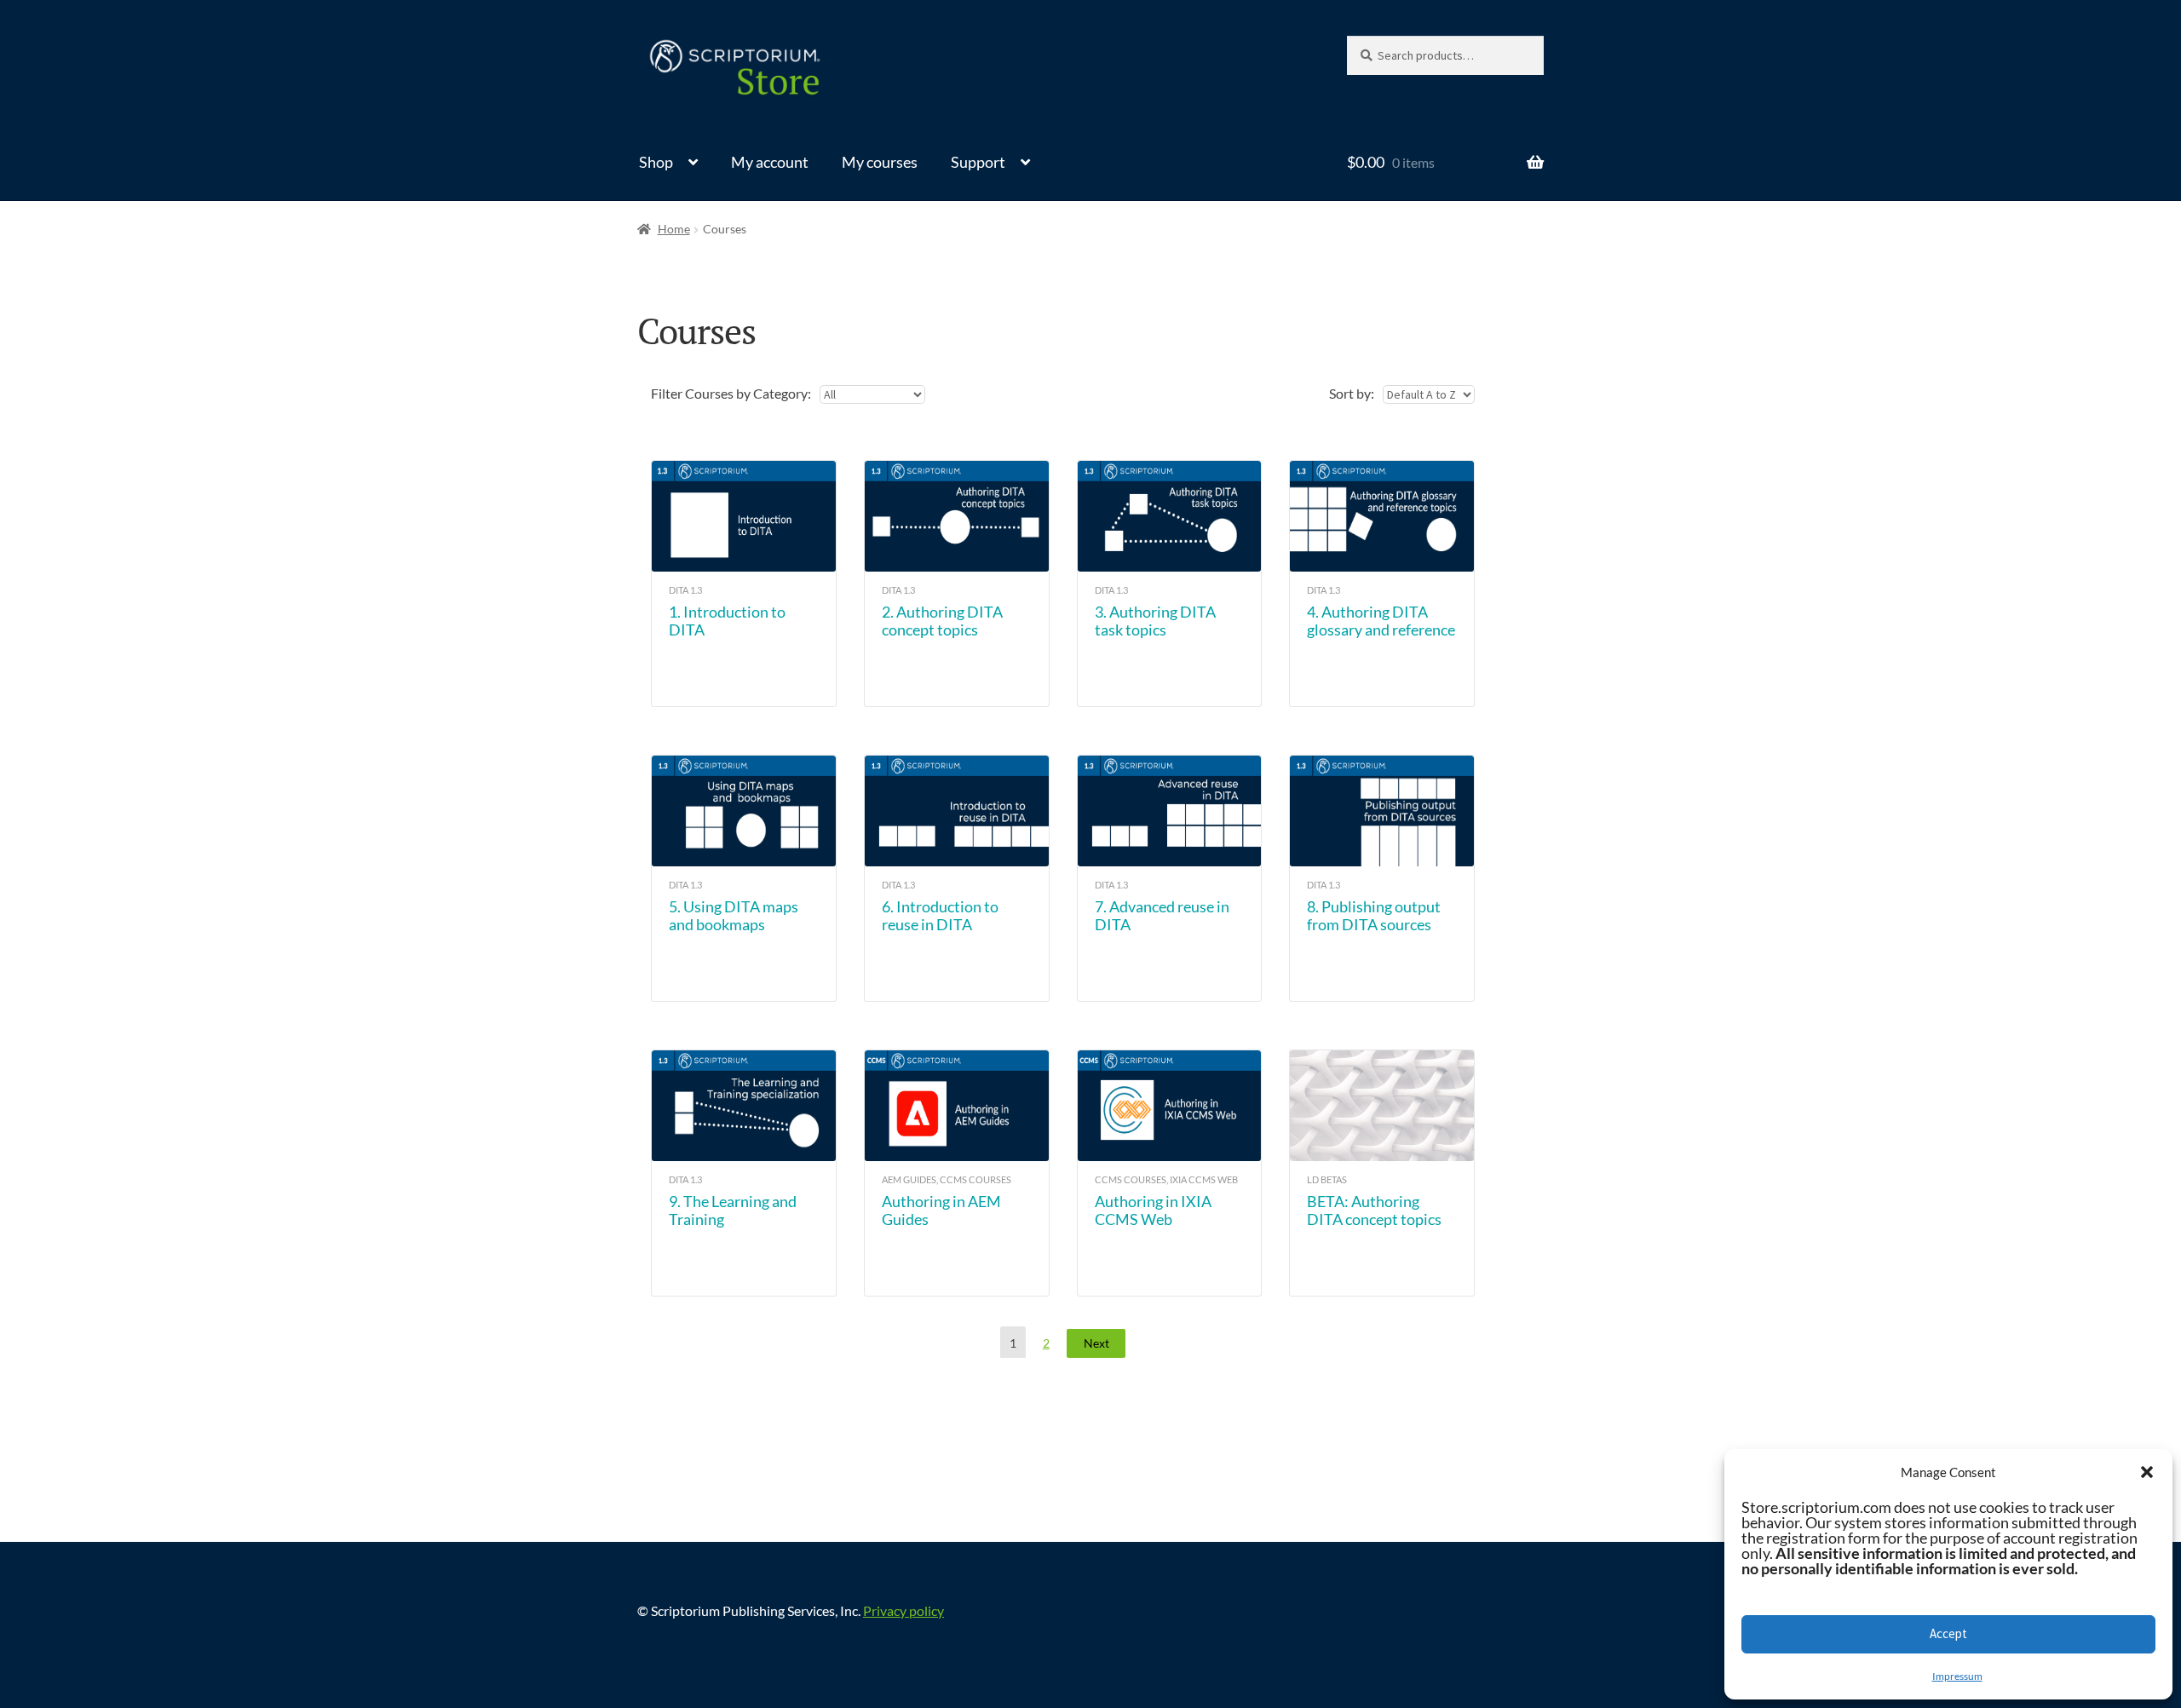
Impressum (1957, 1676)
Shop (656, 162)
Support (978, 162)
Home (674, 229)
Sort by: (1352, 393)
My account (770, 162)
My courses (880, 162)
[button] (2147, 1472)
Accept (1948, 1633)
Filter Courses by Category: (731, 393)
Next (1096, 1343)
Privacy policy (903, 1610)
